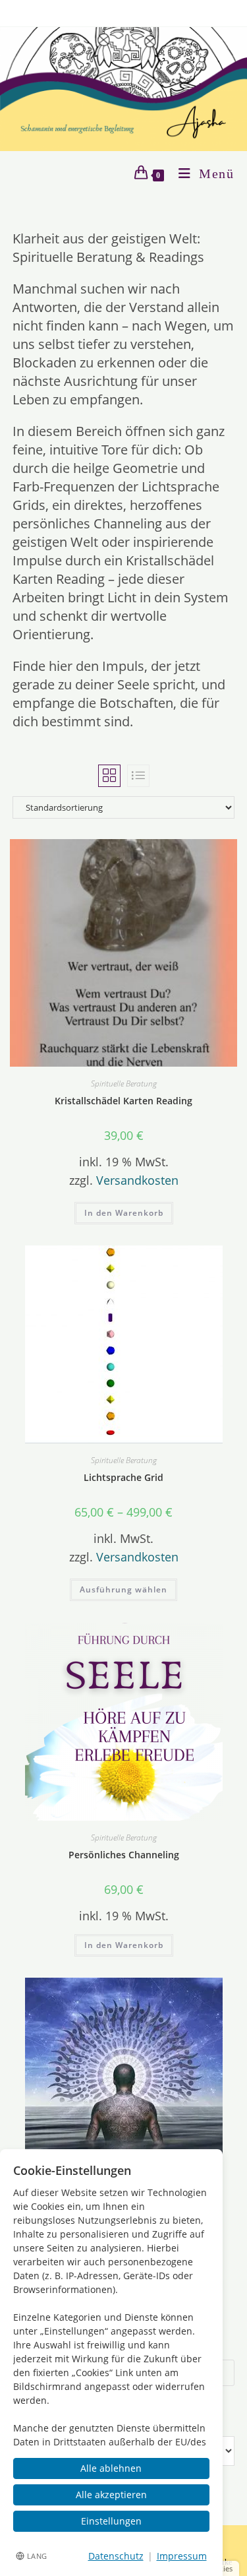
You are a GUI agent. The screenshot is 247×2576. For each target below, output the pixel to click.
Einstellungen (111, 2521)
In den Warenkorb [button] (124, 1213)
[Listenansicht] (138, 776)
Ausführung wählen (123, 1589)
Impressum (182, 2556)
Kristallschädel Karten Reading (123, 1101)
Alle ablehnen (111, 2468)
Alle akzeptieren (111, 2495)
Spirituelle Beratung (124, 1084)
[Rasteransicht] (109, 776)
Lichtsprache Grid (123, 1477)
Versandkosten (137, 1180)
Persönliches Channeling (124, 1855)
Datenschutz (116, 2556)
